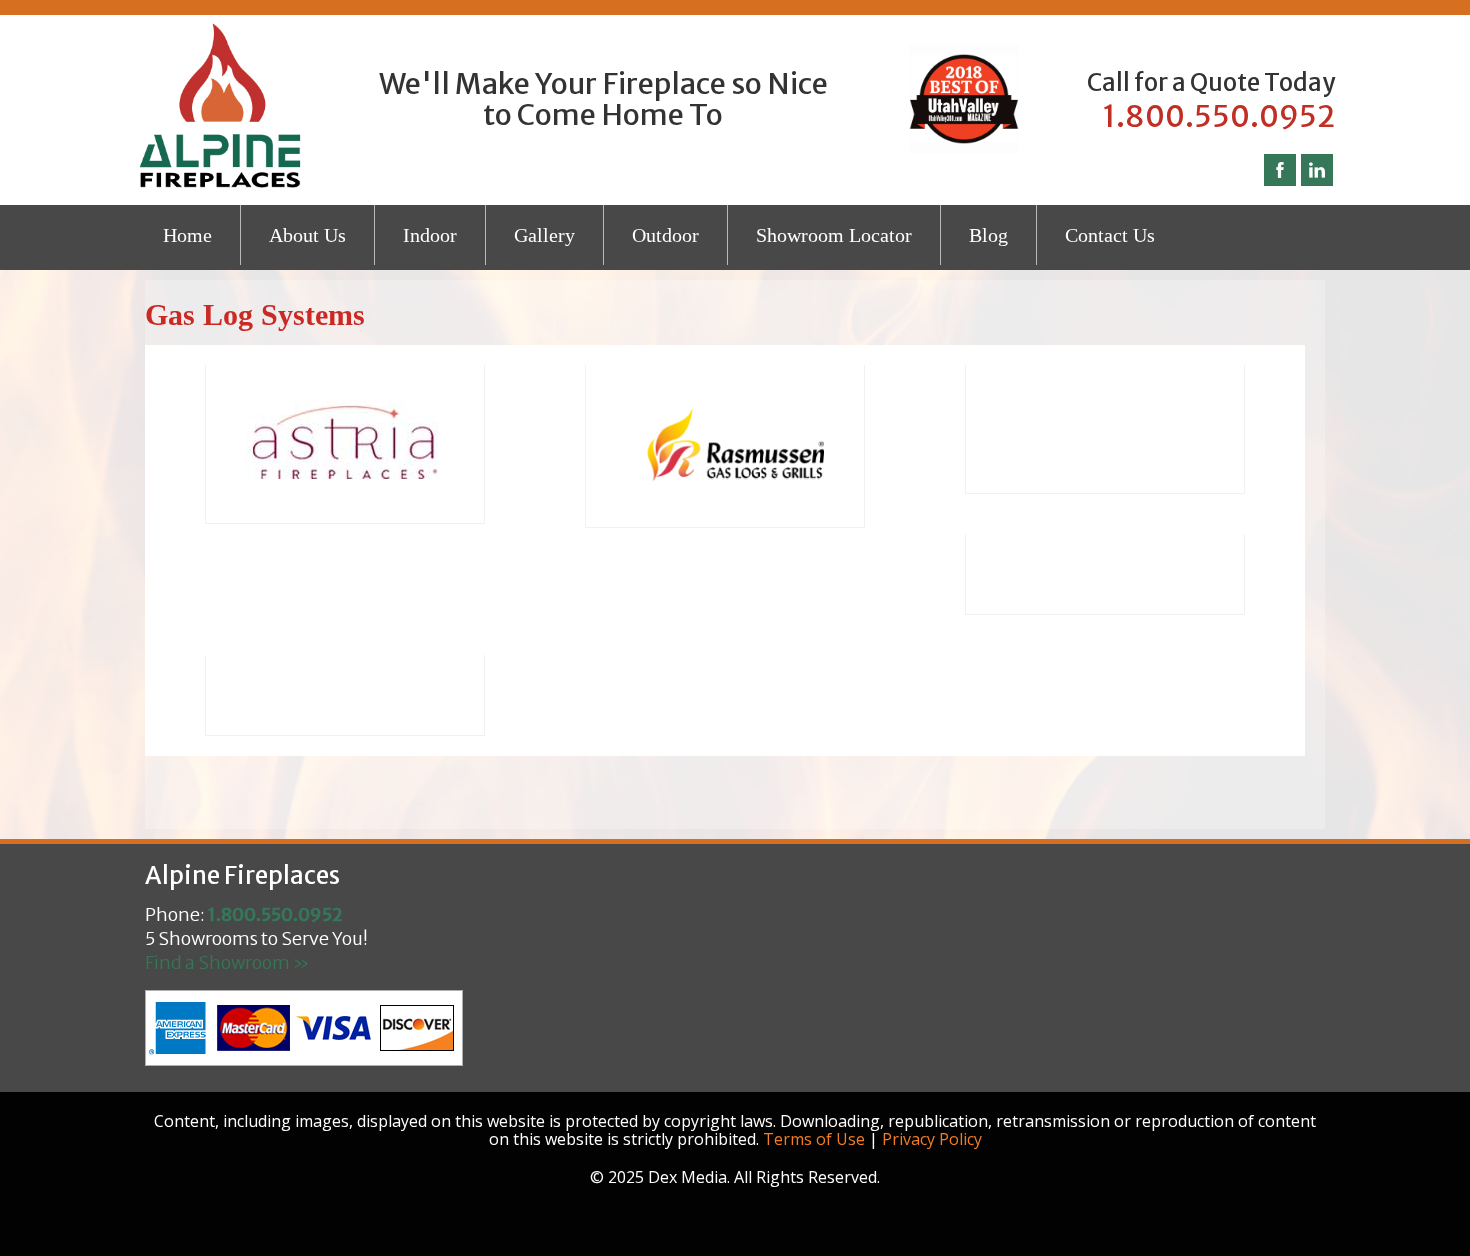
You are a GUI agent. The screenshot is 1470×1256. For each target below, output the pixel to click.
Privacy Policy (932, 1139)
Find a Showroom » (227, 962)
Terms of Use (814, 1139)
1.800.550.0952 (1219, 116)
